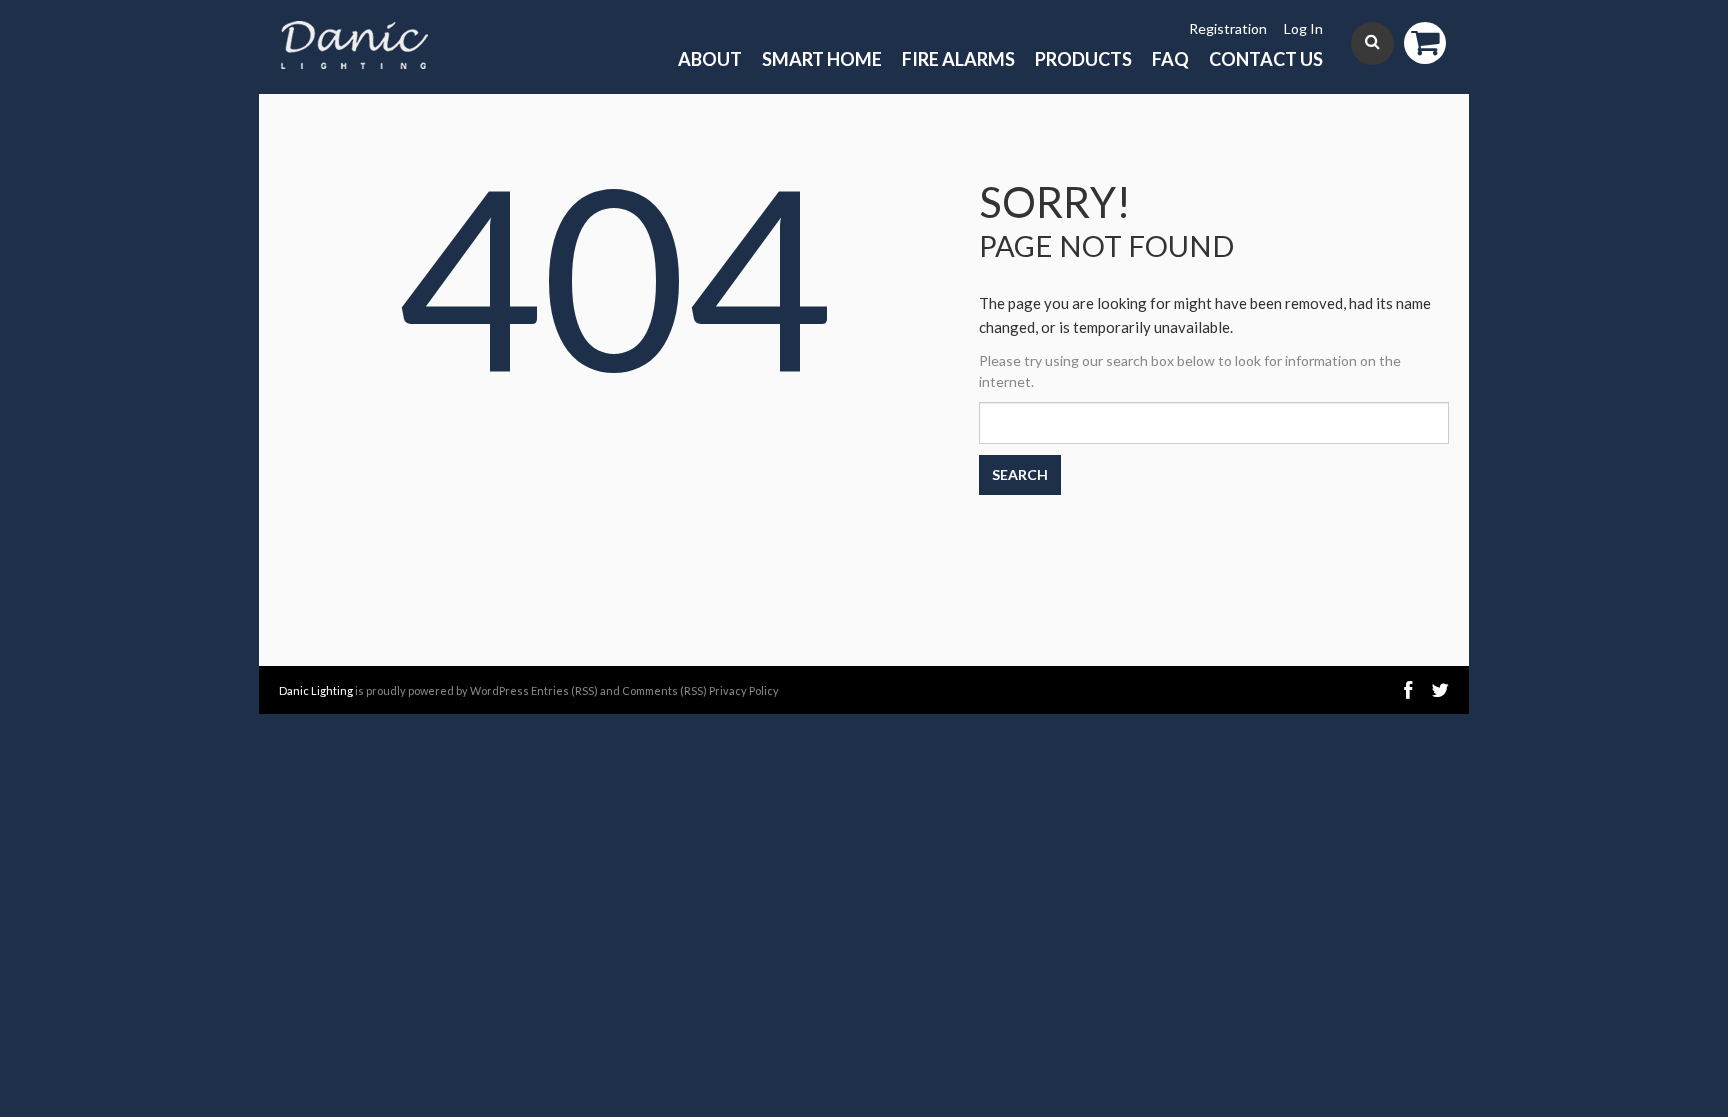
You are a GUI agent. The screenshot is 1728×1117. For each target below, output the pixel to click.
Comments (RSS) (664, 690)
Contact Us (1266, 59)
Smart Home (822, 59)
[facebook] (1408, 690)
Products (1083, 59)
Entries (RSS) (564, 690)
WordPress (499, 690)
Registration (1228, 28)
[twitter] (1440, 690)
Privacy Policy (744, 690)
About (710, 59)
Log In (1303, 28)
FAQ (1170, 59)
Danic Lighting (316, 690)
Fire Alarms (958, 59)
